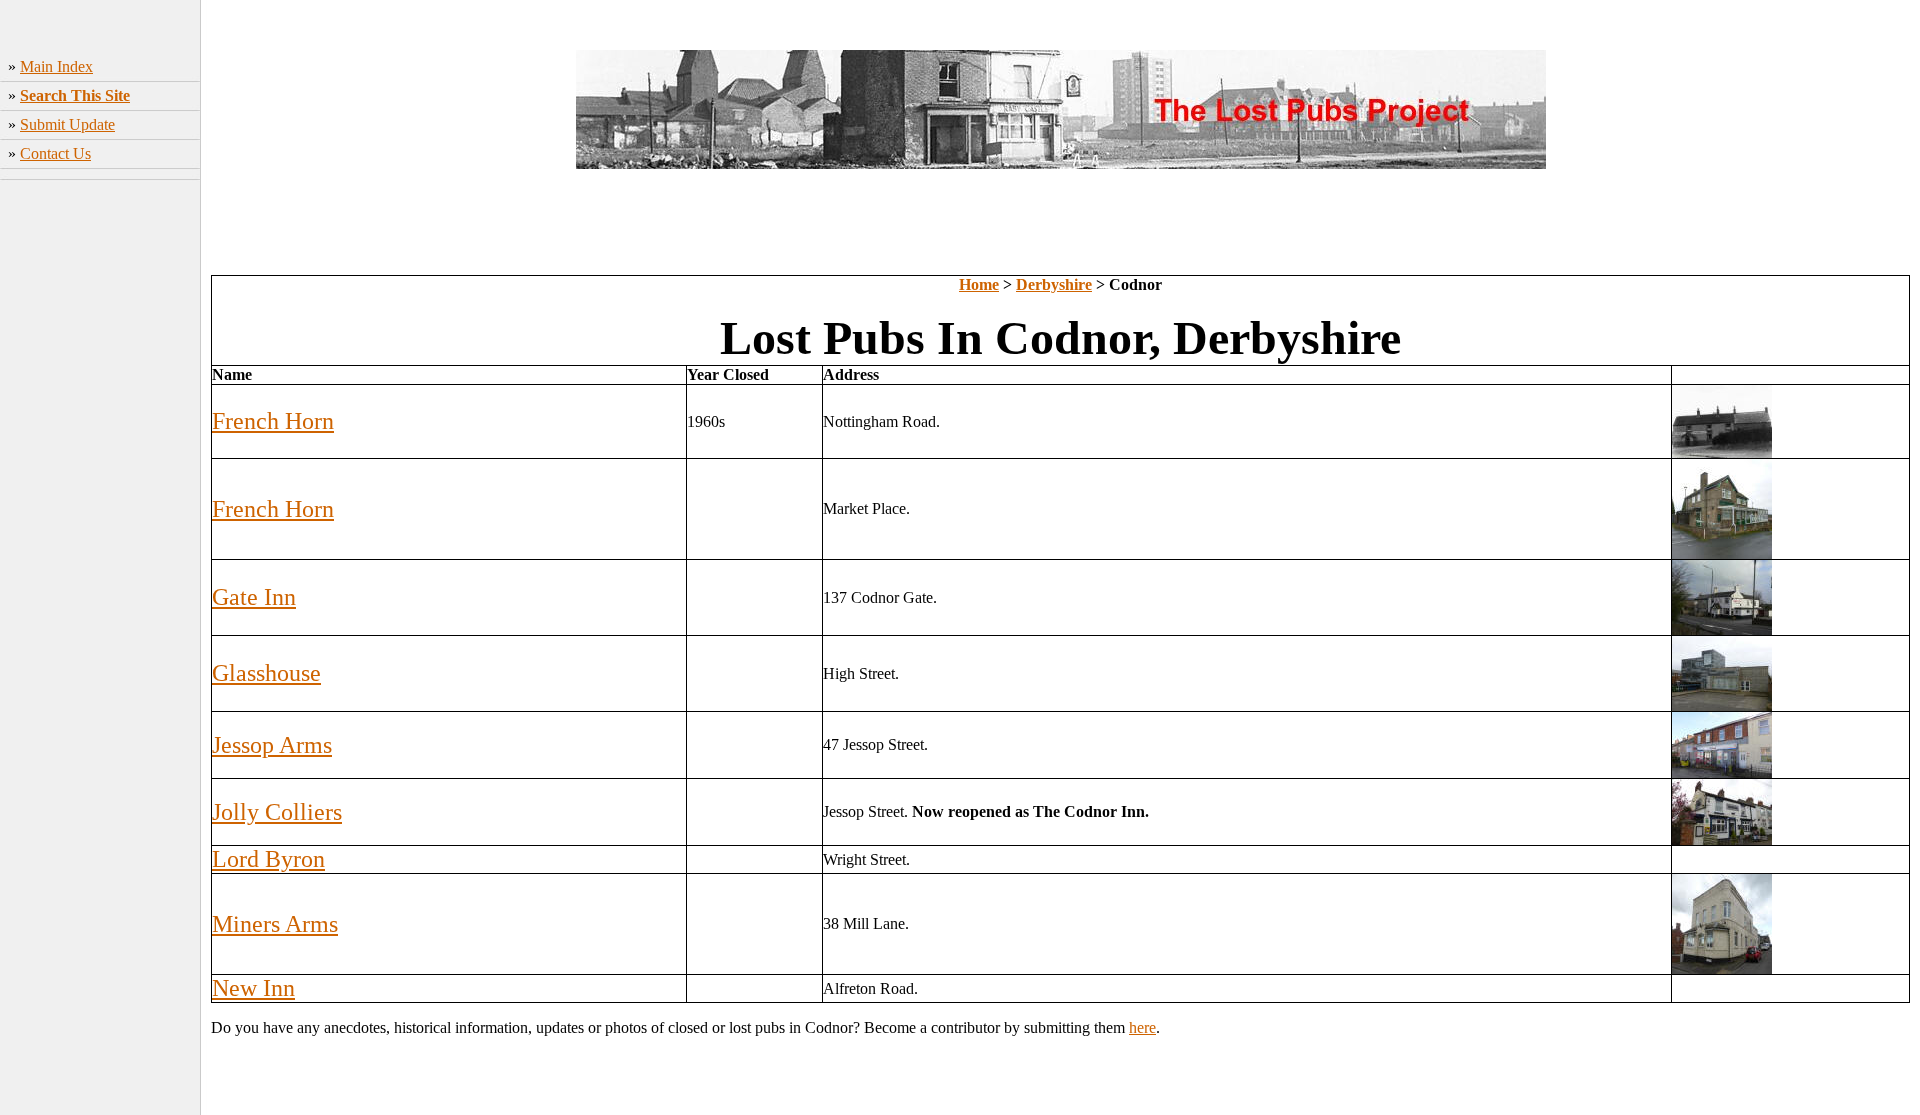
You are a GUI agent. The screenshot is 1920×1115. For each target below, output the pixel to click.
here (1142, 1027)
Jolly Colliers (277, 812)
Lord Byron (268, 859)
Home (979, 284)
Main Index (56, 66)
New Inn (253, 988)
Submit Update (67, 124)
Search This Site (75, 95)
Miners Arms (275, 924)
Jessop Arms (272, 745)
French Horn (273, 421)
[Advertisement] (100, 485)
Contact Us (55, 153)
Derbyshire (1054, 284)
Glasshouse (266, 673)
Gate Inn (254, 597)
